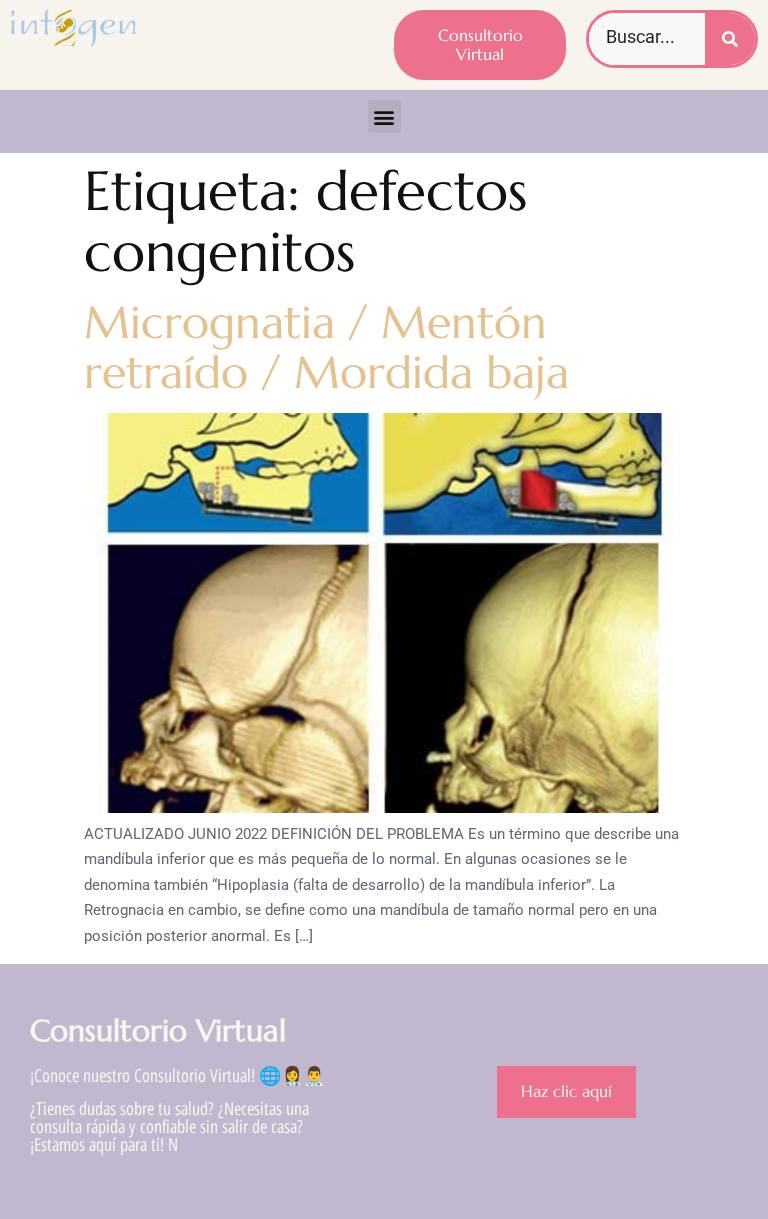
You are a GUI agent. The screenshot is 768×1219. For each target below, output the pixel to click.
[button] (384, 116)
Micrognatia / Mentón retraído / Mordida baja (326, 347)
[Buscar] (730, 39)
